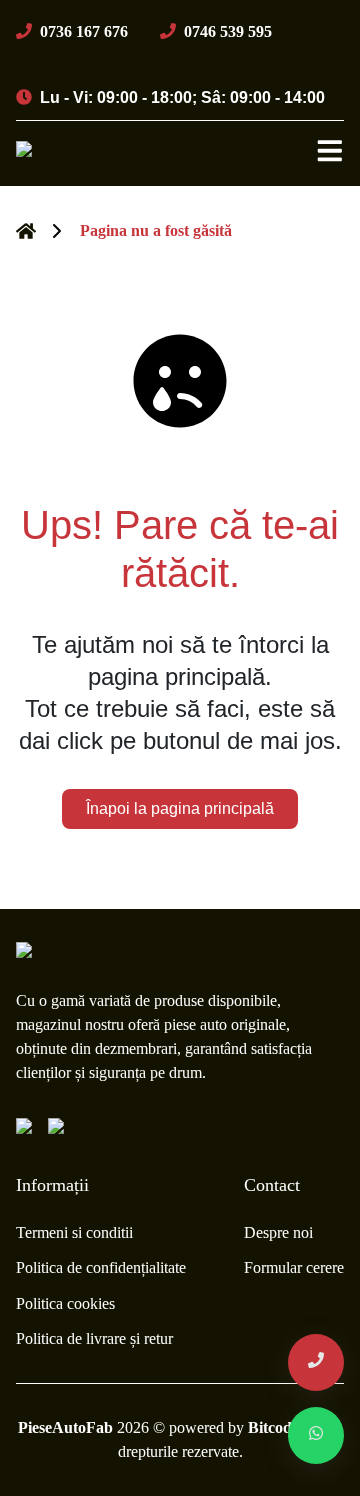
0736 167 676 (84, 31)
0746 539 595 (228, 31)
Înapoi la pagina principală (180, 808)
